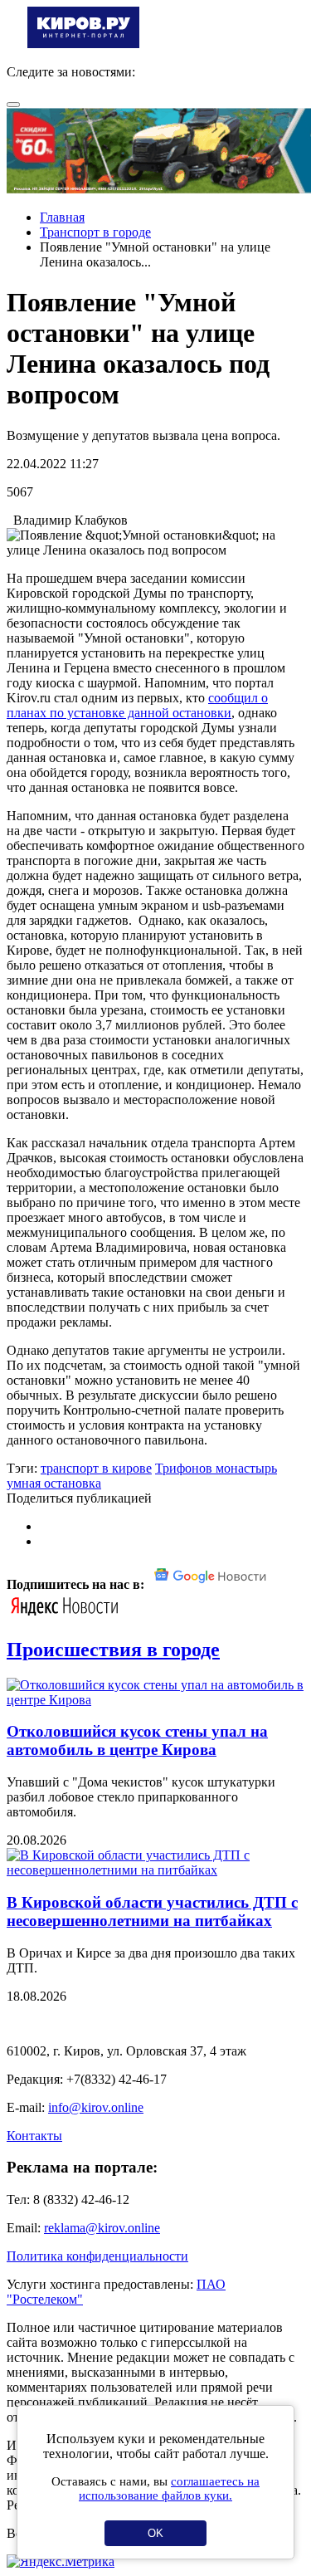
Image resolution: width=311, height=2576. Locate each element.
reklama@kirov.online (102, 2228)
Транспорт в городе (95, 232)
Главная (62, 217)
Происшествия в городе (113, 1650)
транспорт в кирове (96, 1468)
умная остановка (54, 1483)
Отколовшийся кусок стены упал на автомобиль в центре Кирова (137, 1740)
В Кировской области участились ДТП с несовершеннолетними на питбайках (152, 1911)
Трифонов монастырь (216, 1468)
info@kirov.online (96, 2107)
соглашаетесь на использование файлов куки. (169, 2488)
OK (155, 2533)
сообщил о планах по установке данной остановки (137, 705)
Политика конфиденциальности (97, 2256)
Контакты (34, 2136)
